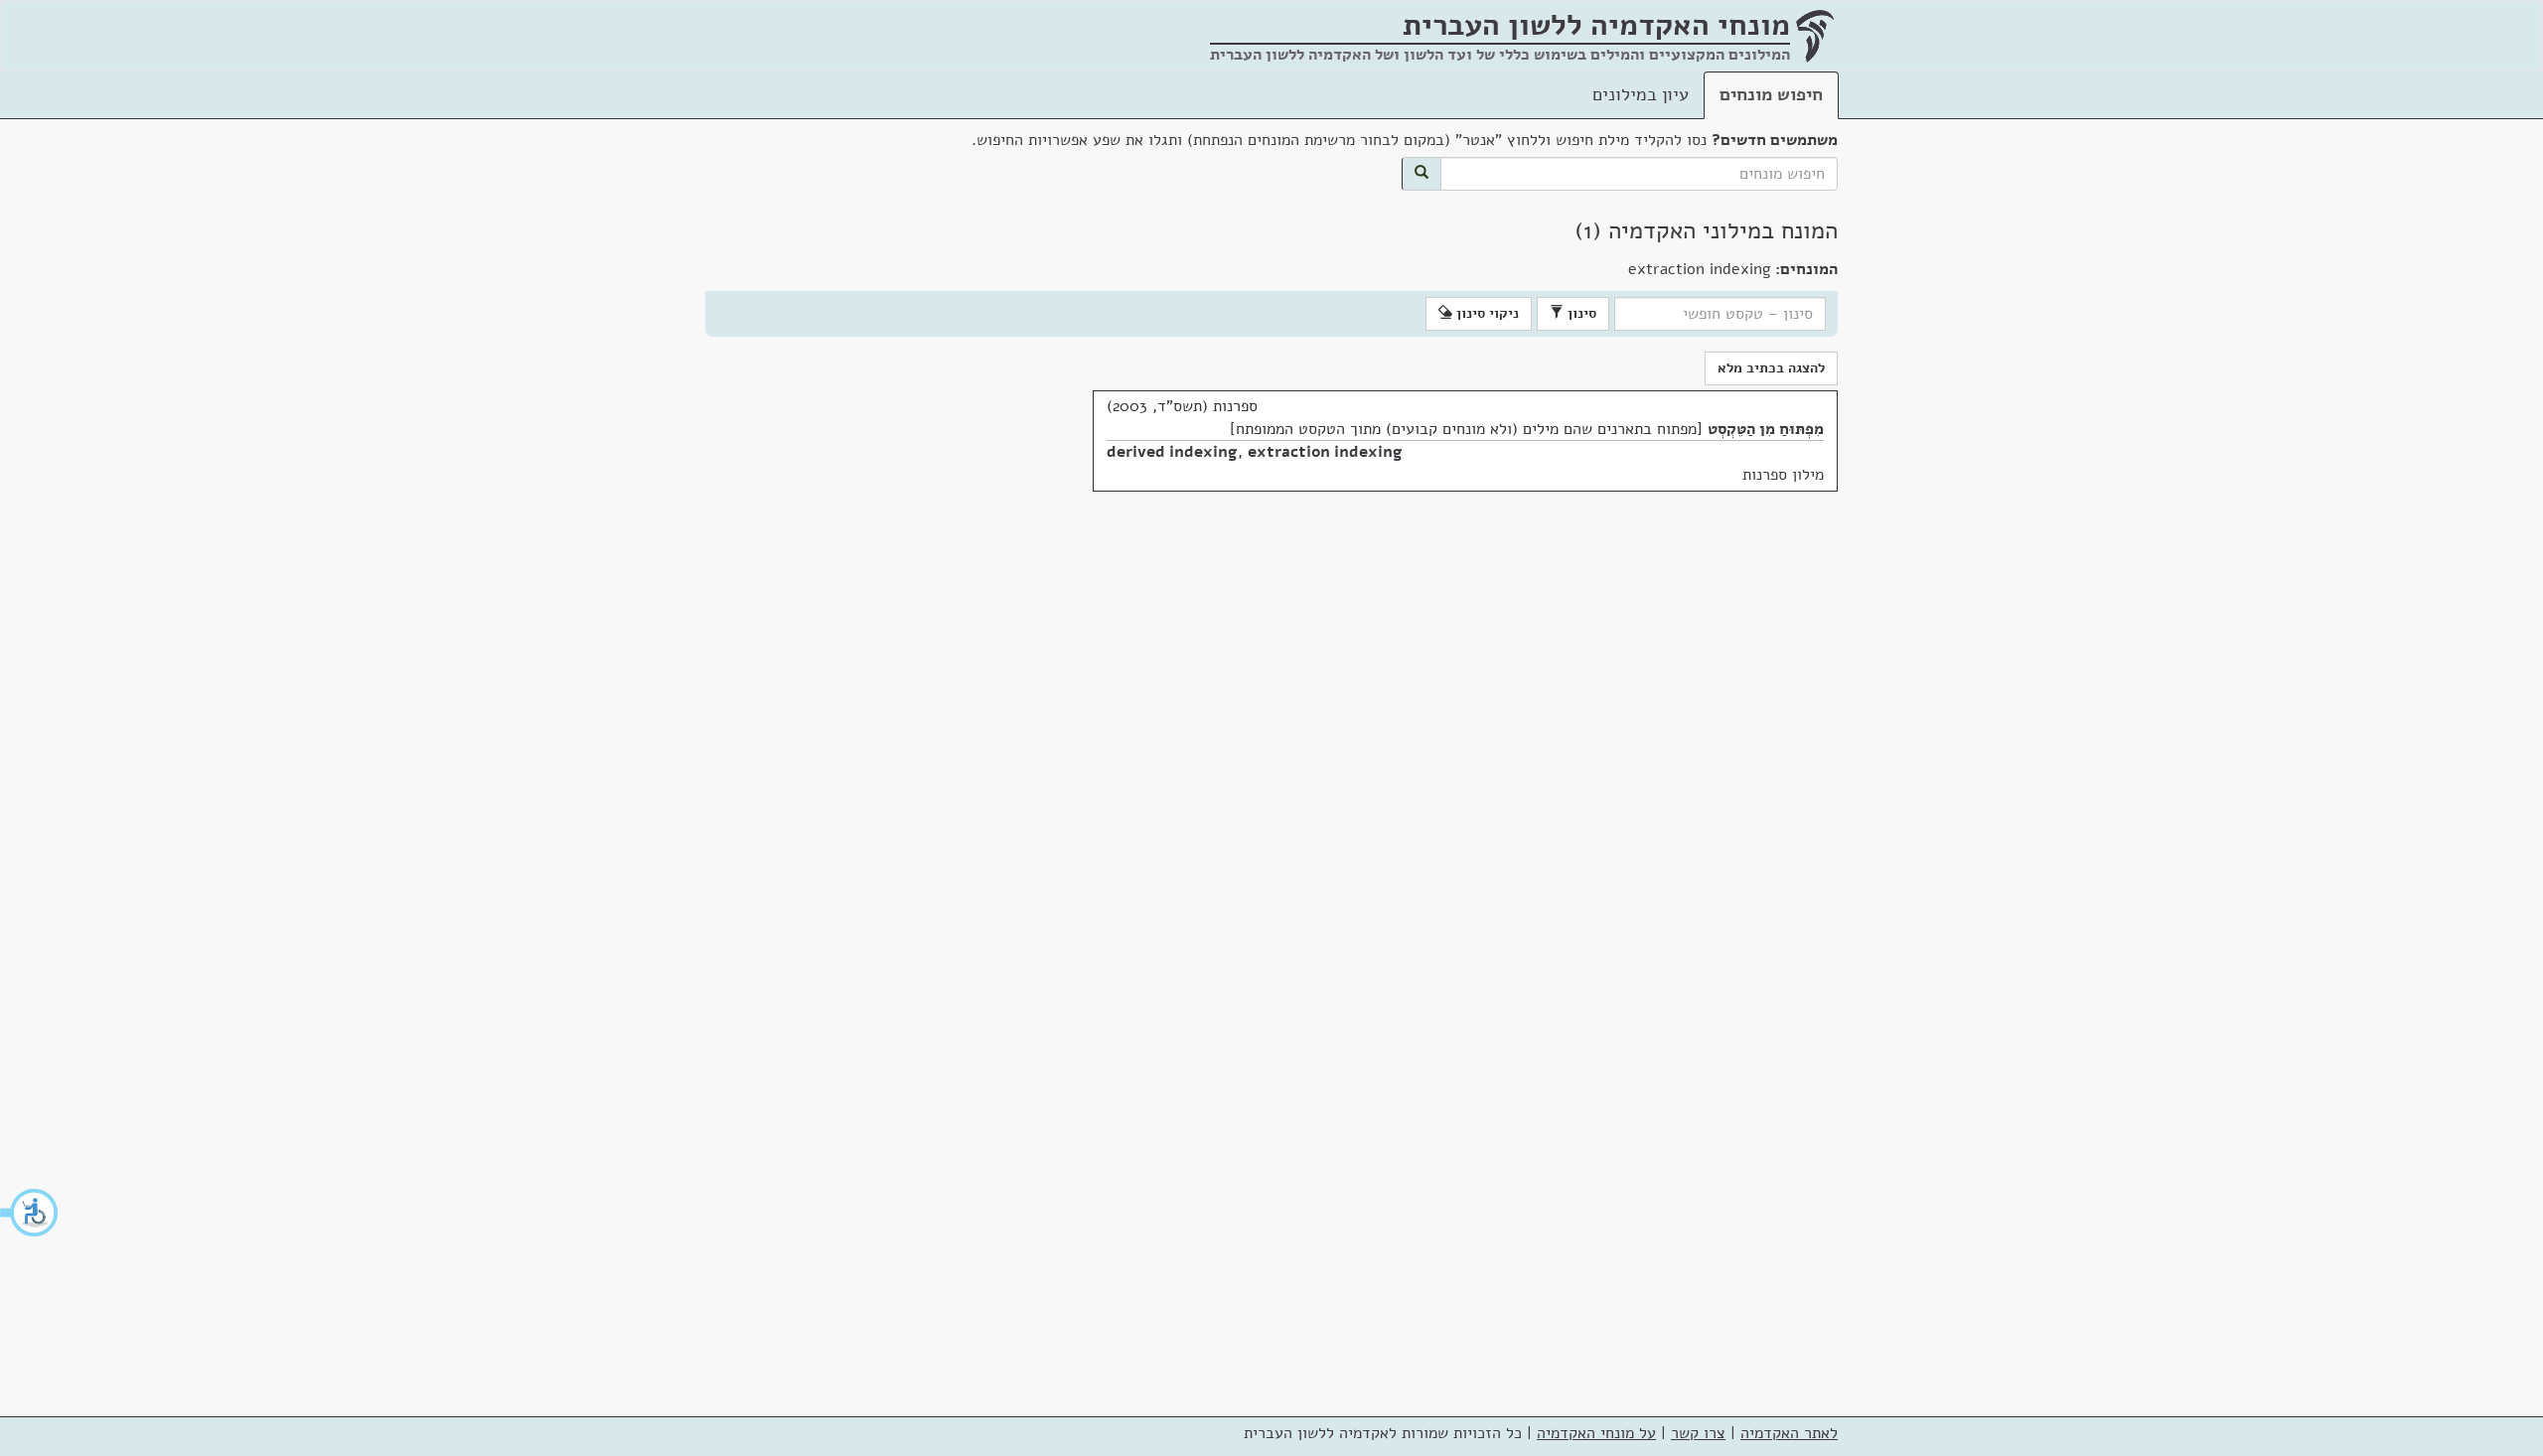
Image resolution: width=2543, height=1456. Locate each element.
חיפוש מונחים (1771, 94)
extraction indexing (1325, 452)
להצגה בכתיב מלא (1771, 368)
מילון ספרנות (1783, 475)
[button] (30, 1213)
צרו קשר (1698, 1433)
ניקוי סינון (1486, 313)
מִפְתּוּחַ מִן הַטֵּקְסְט (1766, 429)
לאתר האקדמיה (1789, 1433)
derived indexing (1172, 452)
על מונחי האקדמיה (1596, 1433)
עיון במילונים (1641, 94)
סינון (1580, 313)
